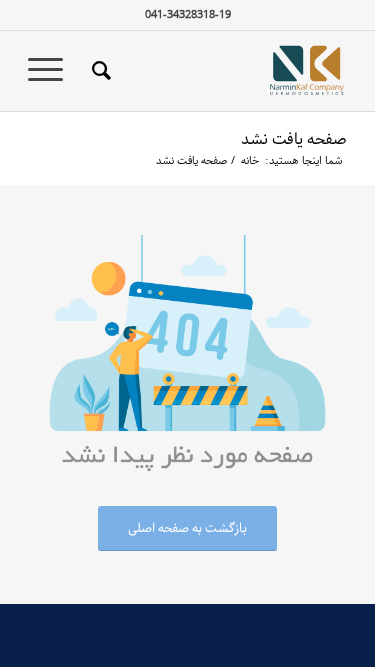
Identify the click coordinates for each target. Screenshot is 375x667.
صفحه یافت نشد (294, 139)
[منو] (52, 71)
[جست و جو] (98, 71)
